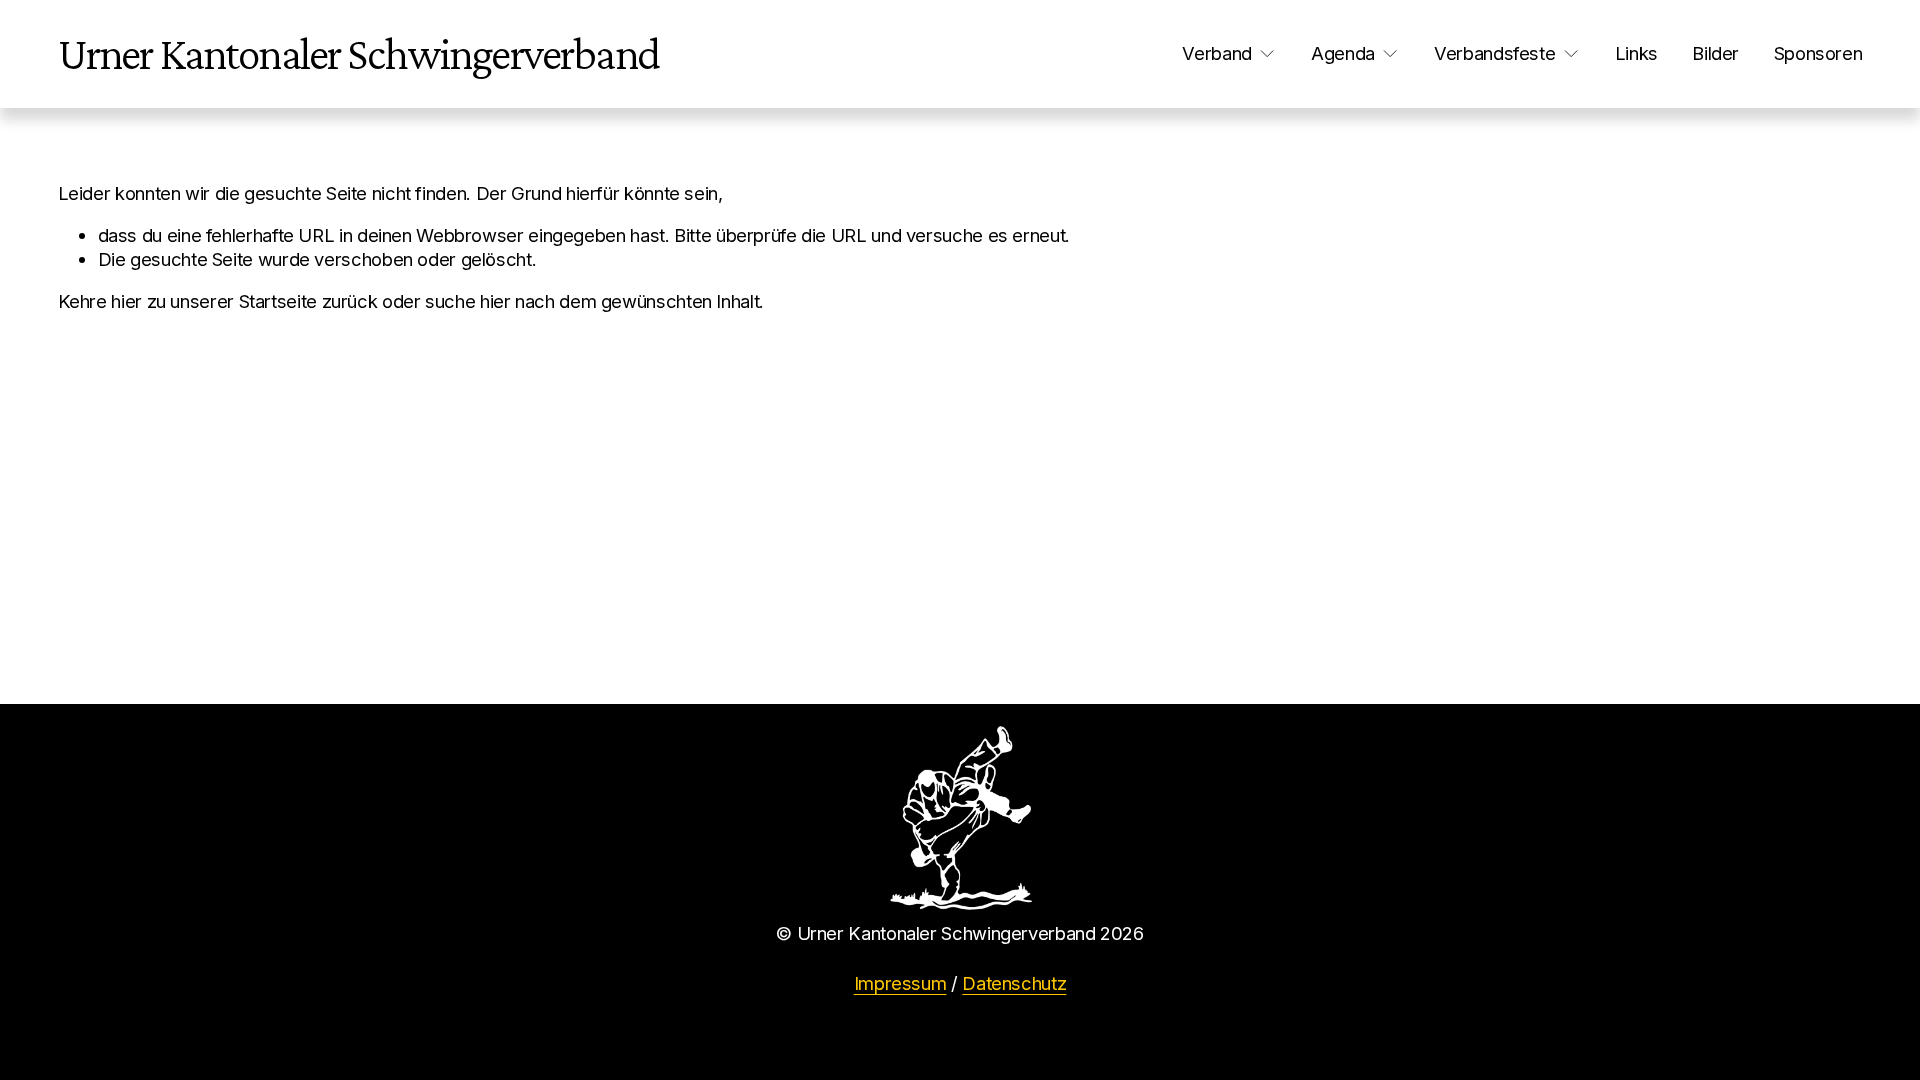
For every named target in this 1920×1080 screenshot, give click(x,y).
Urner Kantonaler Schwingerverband (358, 53)
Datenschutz (1014, 983)
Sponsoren (1818, 53)
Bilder (1715, 53)
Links (1636, 53)
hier (126, 301)
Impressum (900, 983)
